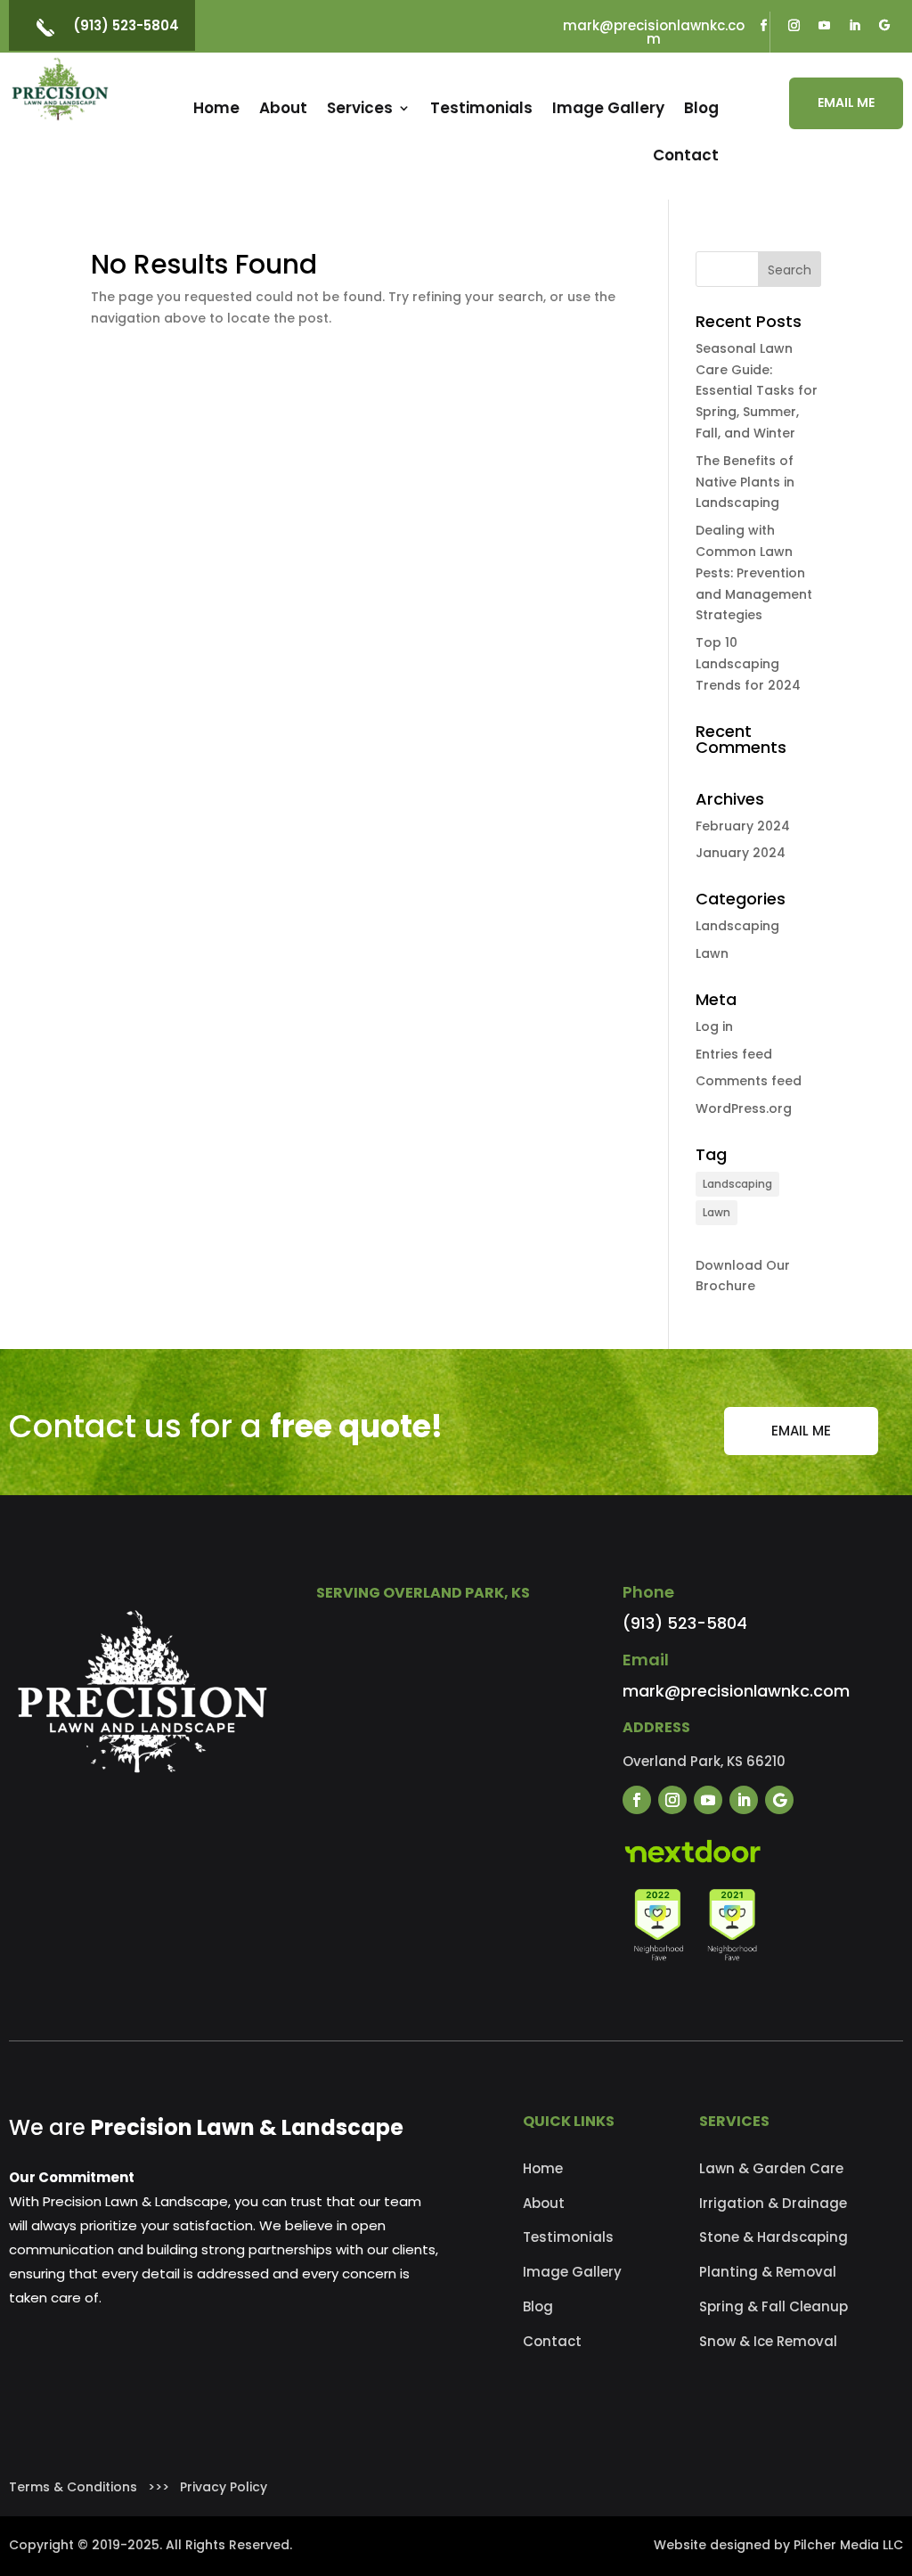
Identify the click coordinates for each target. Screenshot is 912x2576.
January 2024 (741, 853)
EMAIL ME (846, 102)
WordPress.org (744, 1108)
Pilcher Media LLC (848, 2545)
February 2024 (743, 826)
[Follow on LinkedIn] (854, 26)
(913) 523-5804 (126, 25)
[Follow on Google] (884, 26)
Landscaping (737, 926)
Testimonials (481, 108)
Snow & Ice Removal (768, 2341)
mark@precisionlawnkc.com (654, 32)
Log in (714, 1026)
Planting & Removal (768, 2272)
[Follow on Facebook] (763, 26)
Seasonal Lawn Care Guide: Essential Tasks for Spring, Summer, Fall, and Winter (757, 391)
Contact (686, 155)
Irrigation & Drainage (773, 2203)
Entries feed (734, 1054)
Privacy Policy (224, 2487)
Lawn (712, 953)
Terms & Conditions (73, 2487)
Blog (701, 108)
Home (216, 108)
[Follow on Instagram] (794, 26)
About (283, 108)
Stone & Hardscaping (774, 2237)
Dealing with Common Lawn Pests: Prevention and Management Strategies (754, 572)
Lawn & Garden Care (771, 2168)
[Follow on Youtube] (824, 26)
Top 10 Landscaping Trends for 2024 (748, 664)
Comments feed (749, 1081)
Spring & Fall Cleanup (774, 2306)
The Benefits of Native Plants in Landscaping (745, 482)
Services (360, 108)
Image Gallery (608, 108)
